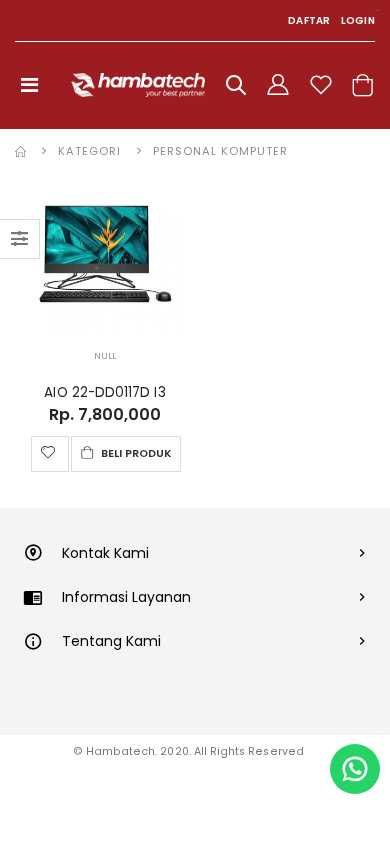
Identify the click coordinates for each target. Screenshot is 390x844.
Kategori (89, 151)
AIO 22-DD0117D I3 (104, 392)
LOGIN (358, 20)
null (105, 356)
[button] (236, 88)
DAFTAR (309, 20)
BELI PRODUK (134, 453)
